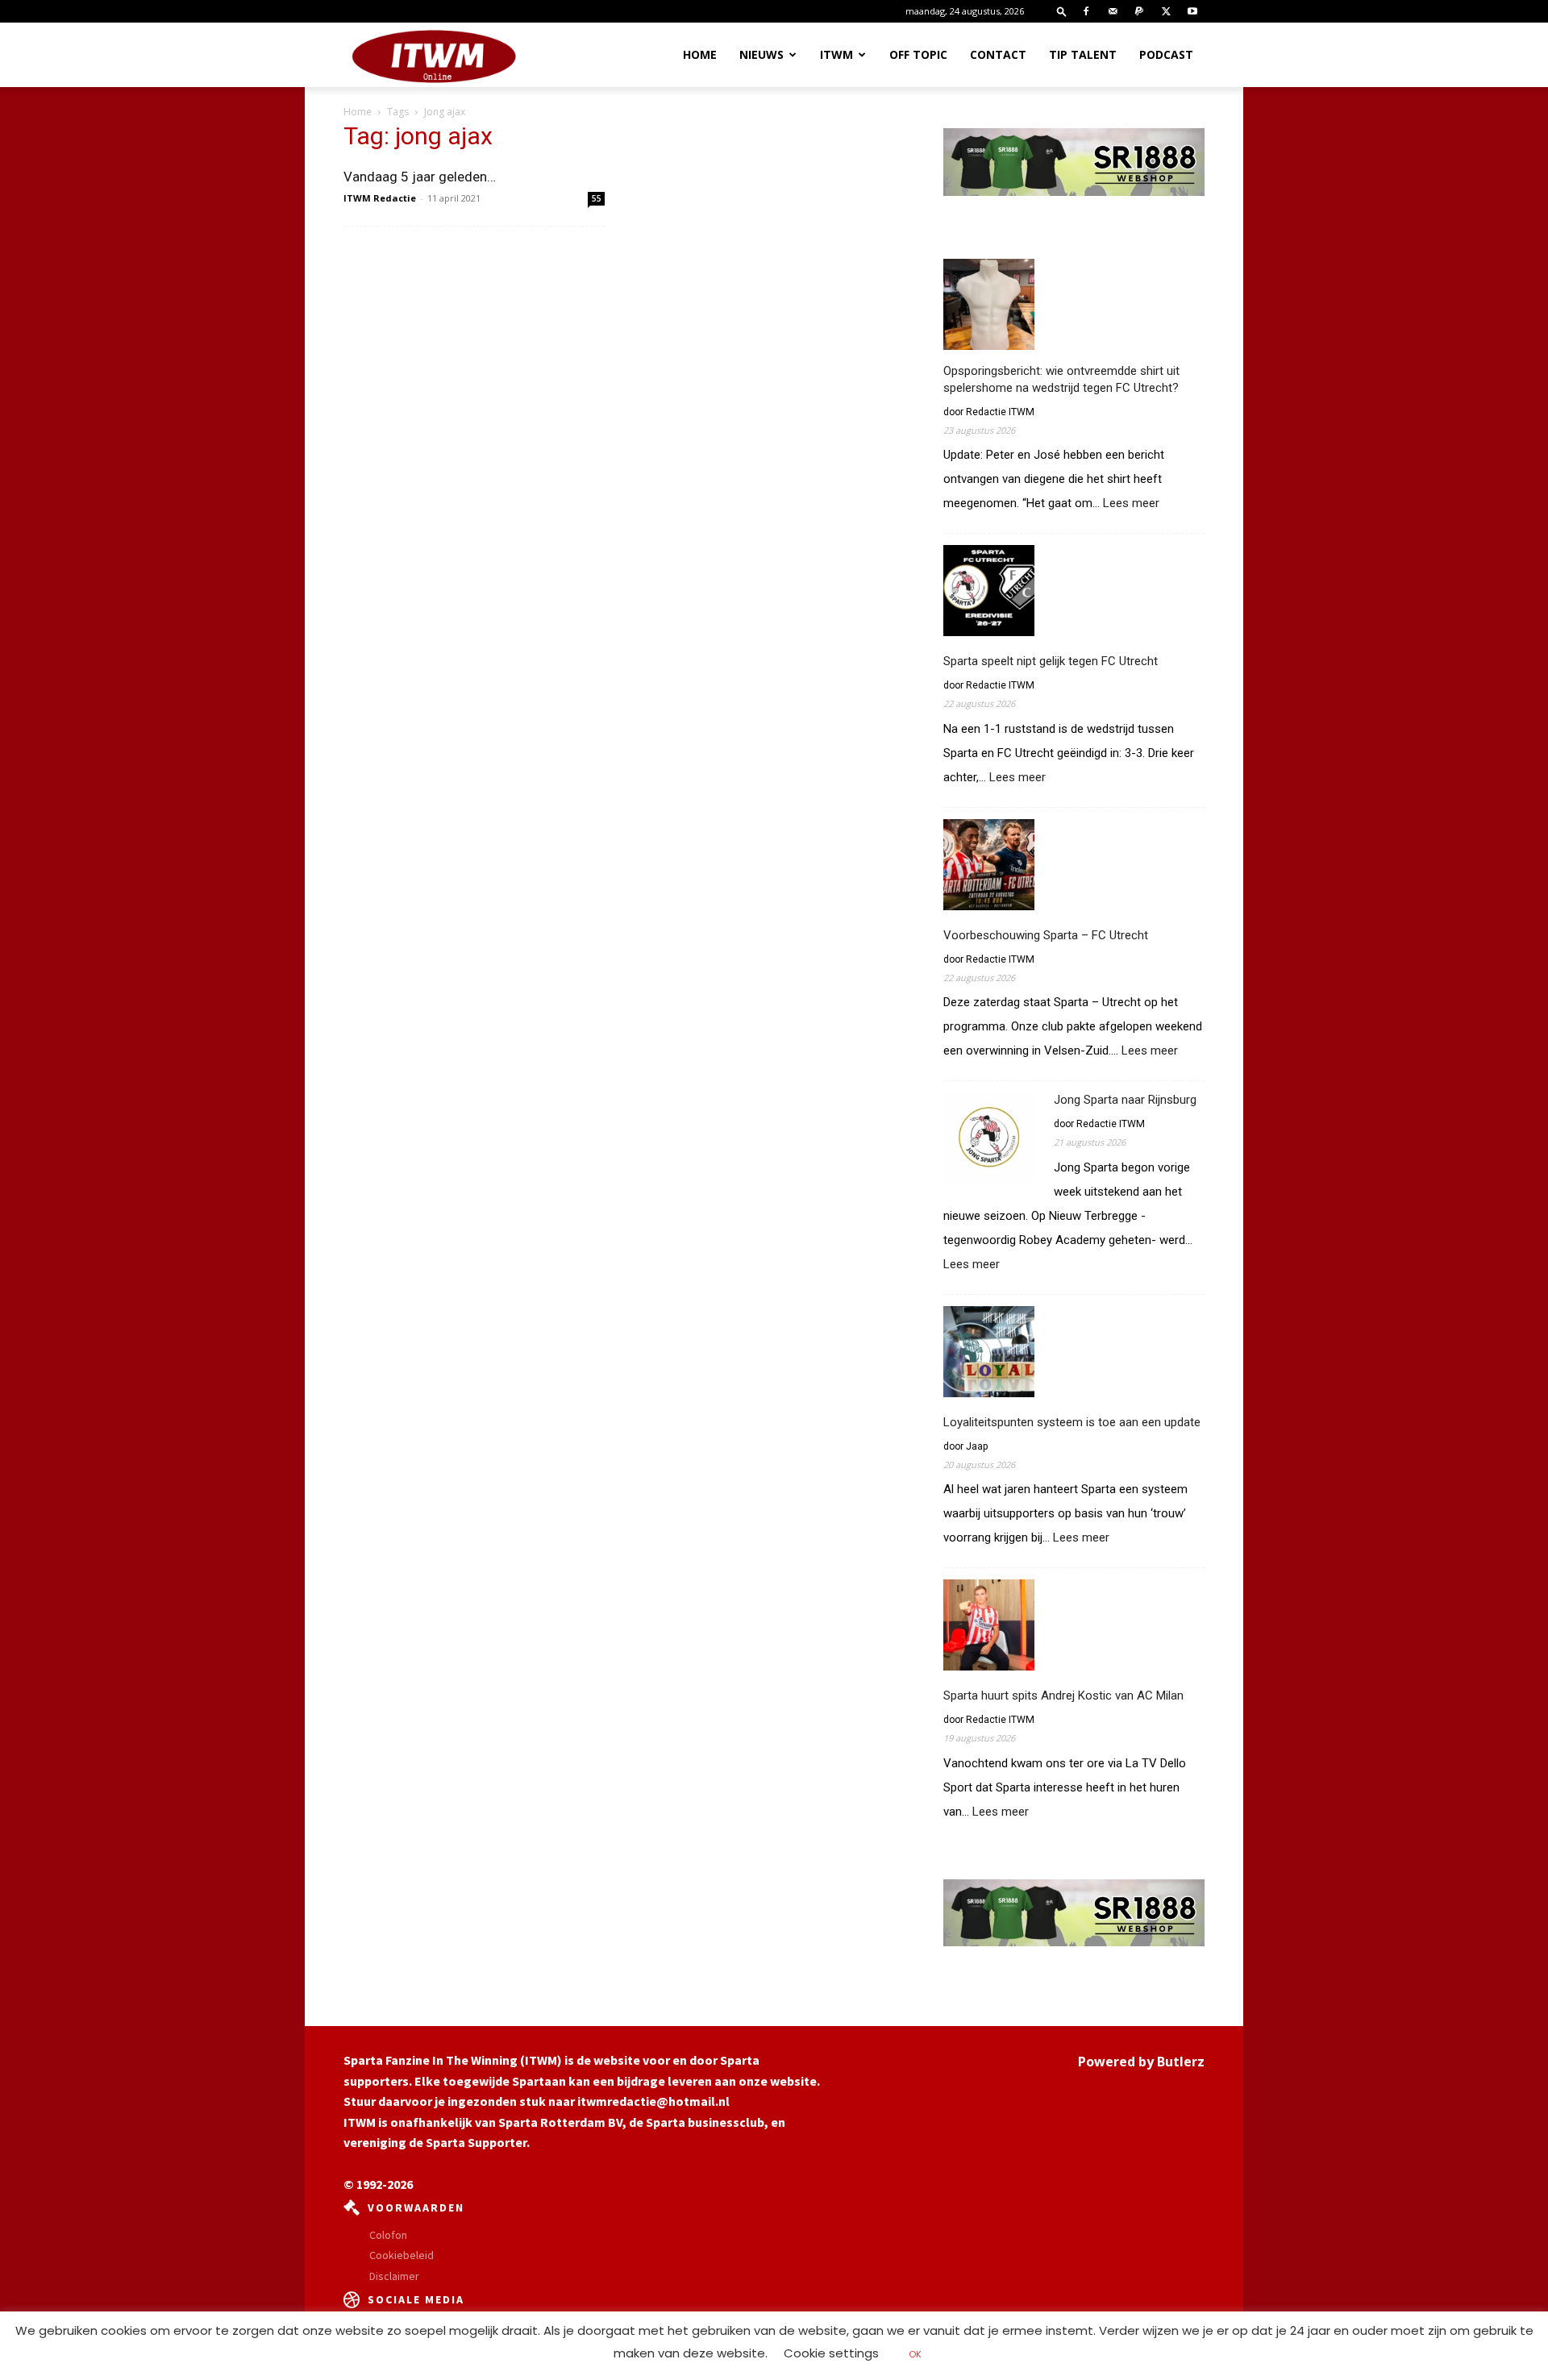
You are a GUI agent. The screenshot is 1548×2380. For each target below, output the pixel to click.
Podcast (1166, 54)
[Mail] (1113, 11)
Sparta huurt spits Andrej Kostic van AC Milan (1063, 1696)
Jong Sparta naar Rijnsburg (1125, 1100)
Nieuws (762, 54)
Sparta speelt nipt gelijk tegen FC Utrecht (1051, 661)
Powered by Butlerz (1141, 2062)
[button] (1062, 11)
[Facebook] (1086, 11)
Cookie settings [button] (831, 2353)
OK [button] (915, 2354)
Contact (998, 54)
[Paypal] (1139, 11)
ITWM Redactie (380, 198)
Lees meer (1131, 504)
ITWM (836, 54)
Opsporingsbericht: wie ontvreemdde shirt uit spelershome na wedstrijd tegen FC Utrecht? (1061, 379)
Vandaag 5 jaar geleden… (420, 177)
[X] (1166, 11)
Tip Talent (1083, 54)
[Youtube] (1192, 11)
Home (700, 54)
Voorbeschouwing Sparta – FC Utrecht (1046, 935)
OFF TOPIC (918, 54)
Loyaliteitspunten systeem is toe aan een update (1072, 1422)
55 (597, 198)
